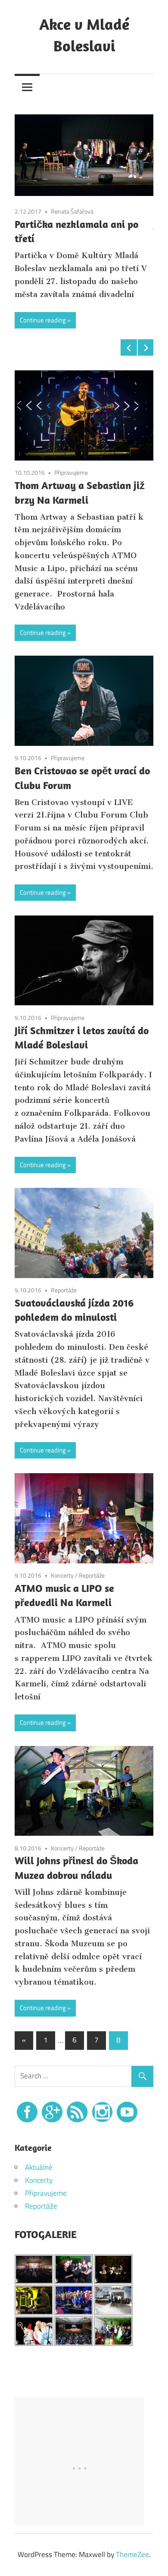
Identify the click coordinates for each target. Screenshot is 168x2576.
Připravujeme (71, 472)
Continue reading (43, 320)
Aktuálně (39, 2167)
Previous (129, 347)
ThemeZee (132, 2554)
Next (146, 347)
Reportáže (64, 1290)
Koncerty (62, 1575)
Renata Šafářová (72, 211)
